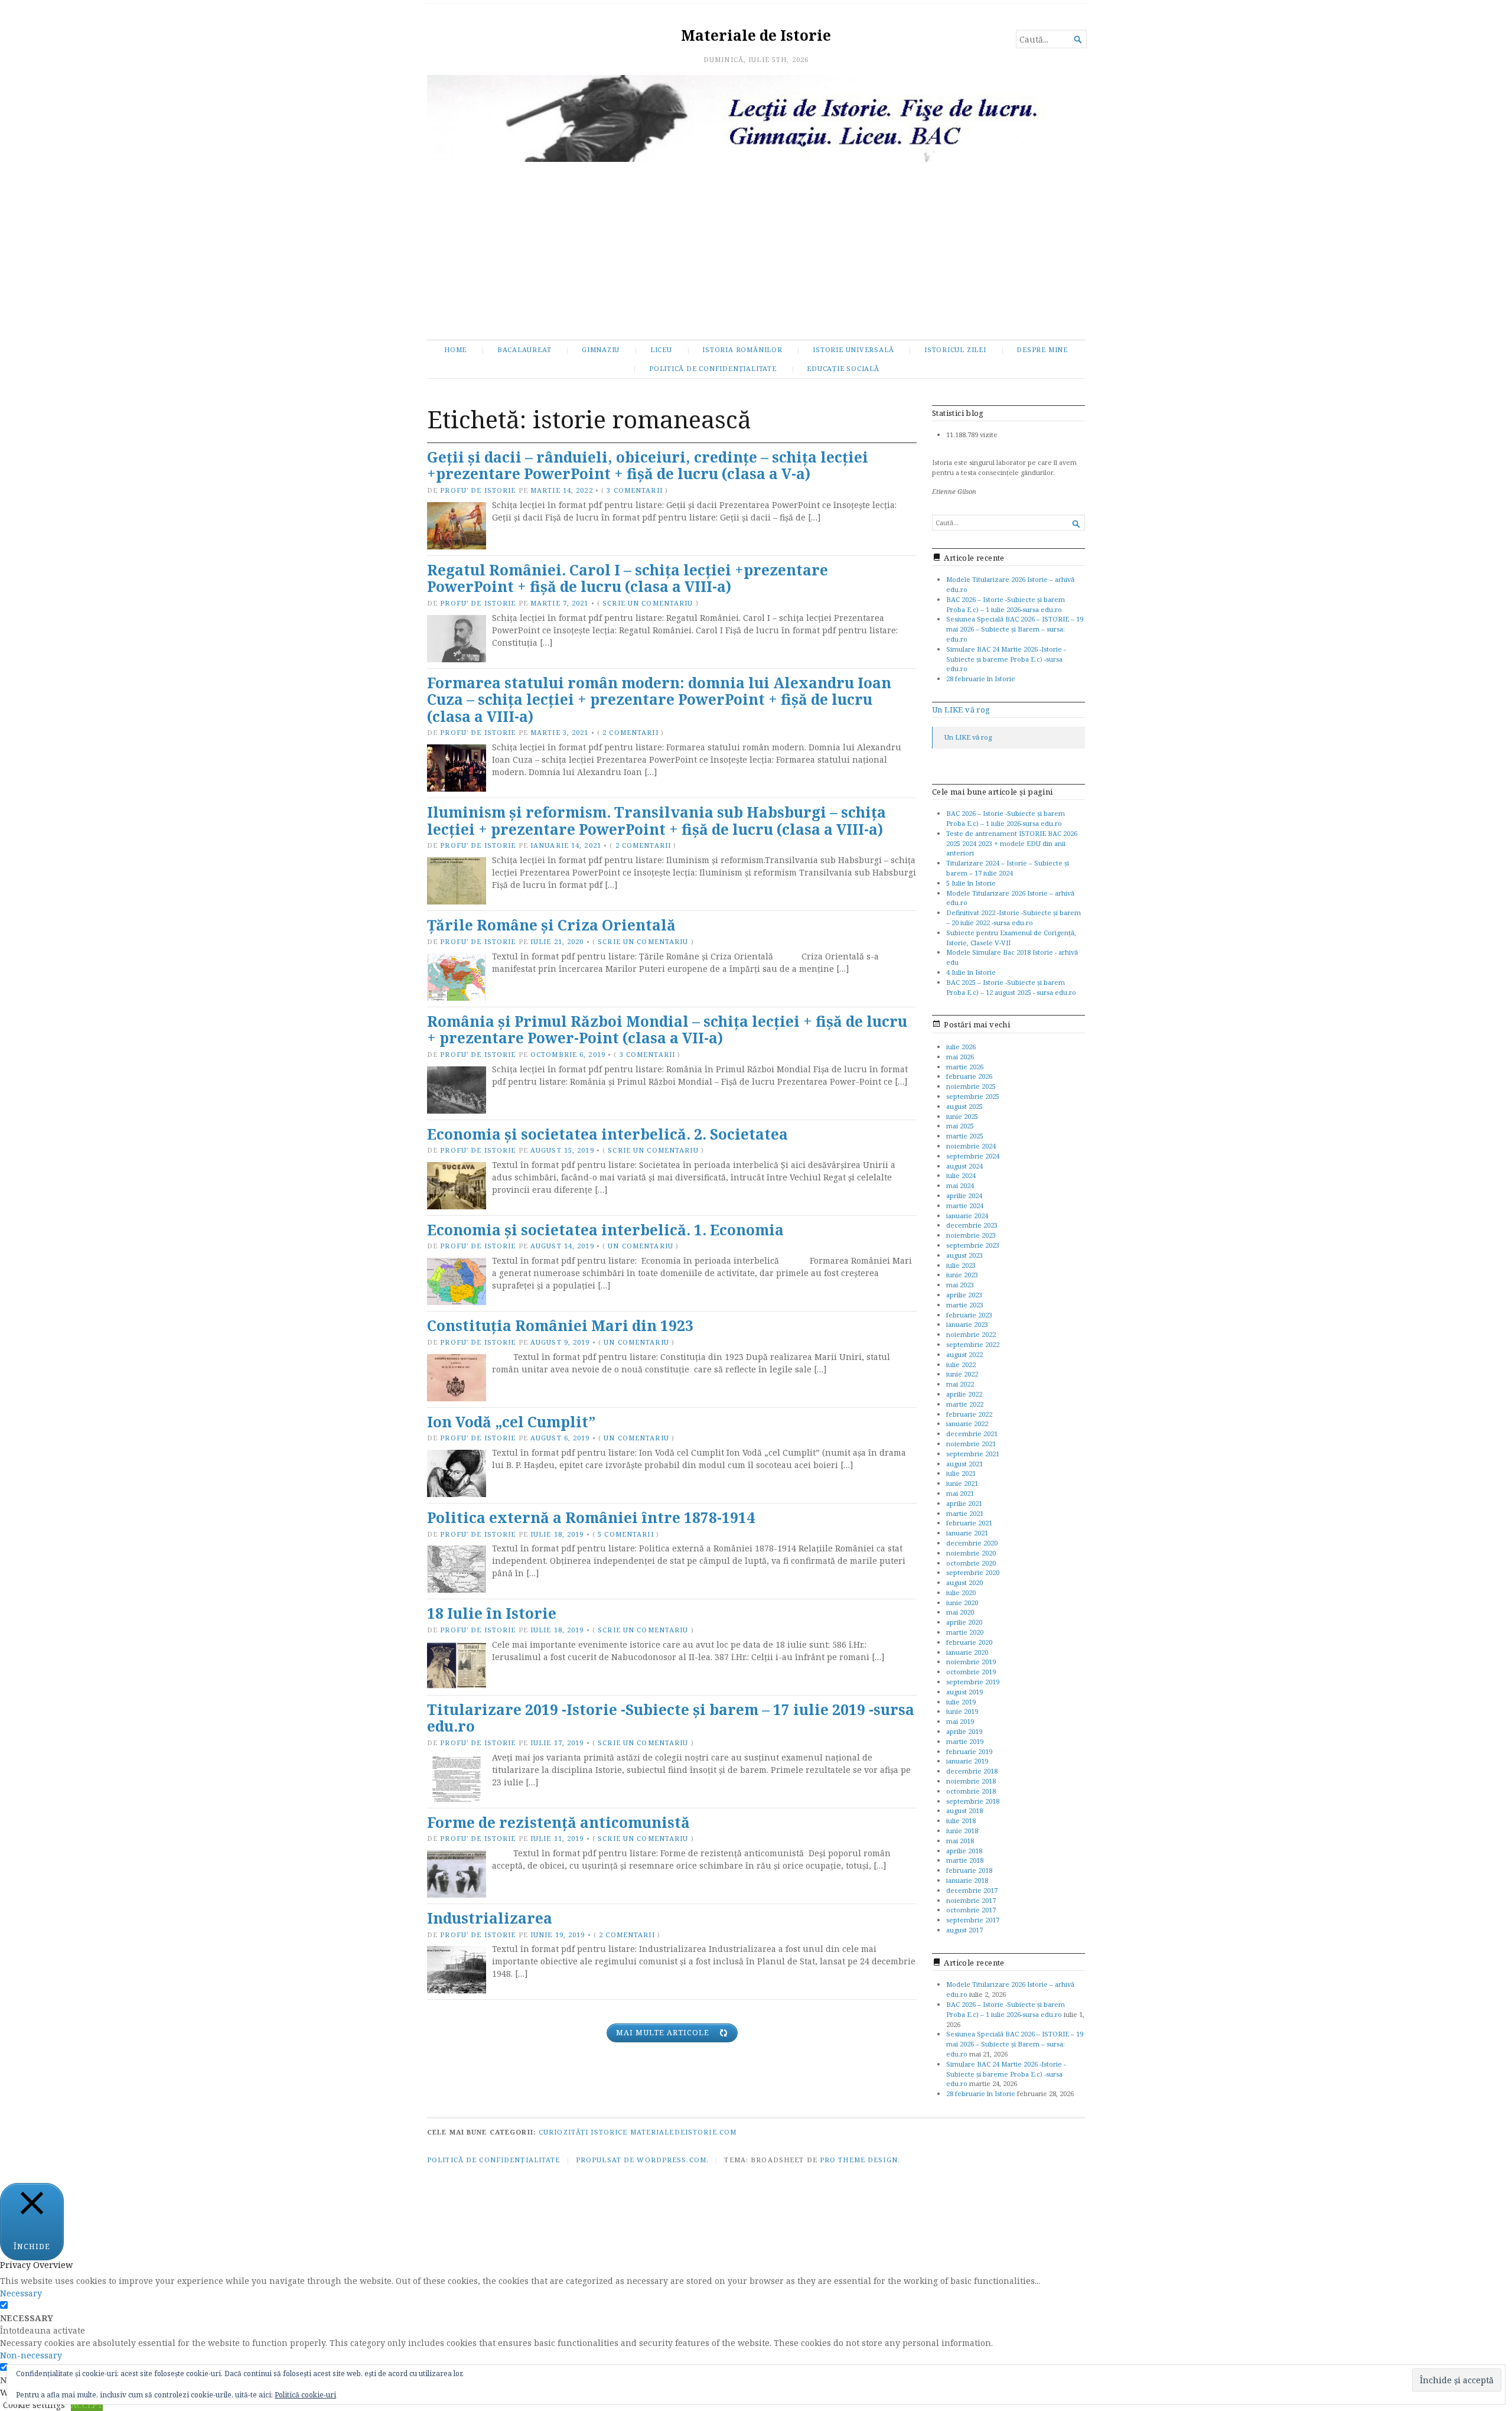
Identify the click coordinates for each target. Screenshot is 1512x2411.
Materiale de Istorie (756, 35)
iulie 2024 (961, 1175)
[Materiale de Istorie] (756, 118)
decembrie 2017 (972, 1890)
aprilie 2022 (964, 1394)
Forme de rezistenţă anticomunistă (558, 1822)
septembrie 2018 (973, 1801)
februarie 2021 (969, 1523)
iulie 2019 (961, 1702)
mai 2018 (960, 1841)
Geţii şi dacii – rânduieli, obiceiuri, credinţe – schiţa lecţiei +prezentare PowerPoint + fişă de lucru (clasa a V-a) (648, 466)
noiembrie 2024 (971, 1146)
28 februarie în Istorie (981, 679)
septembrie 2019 (973, 1682)
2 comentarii (630, 732)
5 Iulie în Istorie (971, 883)
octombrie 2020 (971, 1563)
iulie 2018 (961, 1821)
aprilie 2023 (964, 1295)
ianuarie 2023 (967, 1324)
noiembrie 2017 (971, 1900)
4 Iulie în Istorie (971, 972)
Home (455, 349)
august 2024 (964, 1166)
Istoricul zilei (955, 349)
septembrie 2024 (973, 1156)
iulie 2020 (961, 1592)
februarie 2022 (969, 1414)
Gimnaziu (601, 349)
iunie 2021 (962, 1483)
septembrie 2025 (973, 1096)
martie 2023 (965, 1305)
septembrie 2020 (973, 1572)
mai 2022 (960, 1384)
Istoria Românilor (742, 349)
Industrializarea (490, 1918)
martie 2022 (965, 1404)
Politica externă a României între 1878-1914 (591, 1517)
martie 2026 (965, 1067)
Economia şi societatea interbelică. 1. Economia (605, 1230)
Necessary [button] (21, 2293)
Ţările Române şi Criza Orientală (551, 925)
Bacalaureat (524, 349)
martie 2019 (965, 1741)
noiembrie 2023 (971, 1235)
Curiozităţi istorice (583, 2132)
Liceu (661, 349)
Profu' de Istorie (478, 490)
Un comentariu (641, 1246)
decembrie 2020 (972, 1543)
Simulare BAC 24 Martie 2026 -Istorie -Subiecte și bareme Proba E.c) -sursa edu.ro (1006, 659)
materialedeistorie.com (684, 2132)
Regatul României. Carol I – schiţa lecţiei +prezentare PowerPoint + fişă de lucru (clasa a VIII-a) (628, 578)
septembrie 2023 (973, 1245)
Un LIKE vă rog (961, 710)
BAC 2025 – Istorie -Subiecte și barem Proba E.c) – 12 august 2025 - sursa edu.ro (1011, 987)
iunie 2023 (962, 1275)
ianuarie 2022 (967, 1424)
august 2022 (964, 1354)
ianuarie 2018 (967, 1880)
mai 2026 (960, 1057)
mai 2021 (960, 1493)
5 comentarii (625, 1534)
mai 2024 (960, 1185)
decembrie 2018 (972, 1771)
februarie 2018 (969, 1870)
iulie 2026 (961, 1047)
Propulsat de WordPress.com (641, 2160)
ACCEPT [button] (87, 2405)
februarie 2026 (969, 1076)
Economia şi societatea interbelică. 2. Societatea (607, 1134)
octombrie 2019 (971, 1672)
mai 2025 (960, 1126)
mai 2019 (960, 1721)
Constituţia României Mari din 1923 (560, 1325)
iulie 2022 (961, 1364)
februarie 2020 (969, 1642)
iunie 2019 (962, 1711)
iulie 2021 (961, 1473)
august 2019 (964, 1692)
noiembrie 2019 (971, 1662)
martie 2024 (965, 1205)
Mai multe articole (663, 2033)
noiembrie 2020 (971, 1553)
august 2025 (964, 1106)
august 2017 (964, 1930)
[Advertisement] (756, 250)
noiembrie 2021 (971, 1444)
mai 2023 (960, 1285)
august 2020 (964, 1582)
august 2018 (964, 1810)
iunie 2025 (962, 1116)
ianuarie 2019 (967, 1761)
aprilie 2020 (964, 1622)
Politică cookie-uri (305, 2395)
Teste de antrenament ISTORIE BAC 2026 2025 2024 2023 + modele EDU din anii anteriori (1012, 843)
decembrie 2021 (972, 1434)
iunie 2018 (962, 1831)
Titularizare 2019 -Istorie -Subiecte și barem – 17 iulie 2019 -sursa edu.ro (671, 1718)
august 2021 (964, 1464)
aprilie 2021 (964, 1503)
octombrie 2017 (971, 1910)
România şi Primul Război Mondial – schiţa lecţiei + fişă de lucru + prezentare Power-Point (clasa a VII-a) (667, 1030)
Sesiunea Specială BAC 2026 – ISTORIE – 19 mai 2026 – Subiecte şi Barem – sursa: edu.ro (1015, 629)
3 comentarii (634, 490)
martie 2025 (965, 1136)
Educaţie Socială (843, 368)
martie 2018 (965, 1860)
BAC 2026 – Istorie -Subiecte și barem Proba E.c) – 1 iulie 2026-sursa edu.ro (1006, 604)
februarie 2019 (969, 1751)
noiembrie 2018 (971, 1781)
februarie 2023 (969, 1315)
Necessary (27, 2318)
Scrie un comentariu (648, 603)
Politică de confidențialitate (713, 368)
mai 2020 (960, 1612)
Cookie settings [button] (34, 2405)
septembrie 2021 (973, 1454)
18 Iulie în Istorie (492, 1613)
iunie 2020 (962, 1603)
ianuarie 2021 (967, 1533)
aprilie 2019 (964, 1731)
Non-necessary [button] (31, 2355)
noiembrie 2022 (971, 1334)
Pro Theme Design (859, 2160)
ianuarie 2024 (967, 1216)
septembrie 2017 (973, 1920)
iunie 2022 (962, 1374)
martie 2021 (965, 1513)
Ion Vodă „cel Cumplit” (511, 1422)
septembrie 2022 (973, 1344)
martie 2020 (965, 1632)
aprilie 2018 (964, 1851)
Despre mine (1042, 349)
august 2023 (964, 1255)
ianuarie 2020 (967, 1652)
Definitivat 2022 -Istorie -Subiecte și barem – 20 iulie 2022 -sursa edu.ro (1014, 917)
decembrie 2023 (972, 1225)
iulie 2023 (961, 1265)
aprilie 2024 (964, 1195)
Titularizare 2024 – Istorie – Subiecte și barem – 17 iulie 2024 (1008, 868)
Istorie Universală (853, 349)
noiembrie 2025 (971, 1086)
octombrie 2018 (971, 1791)
